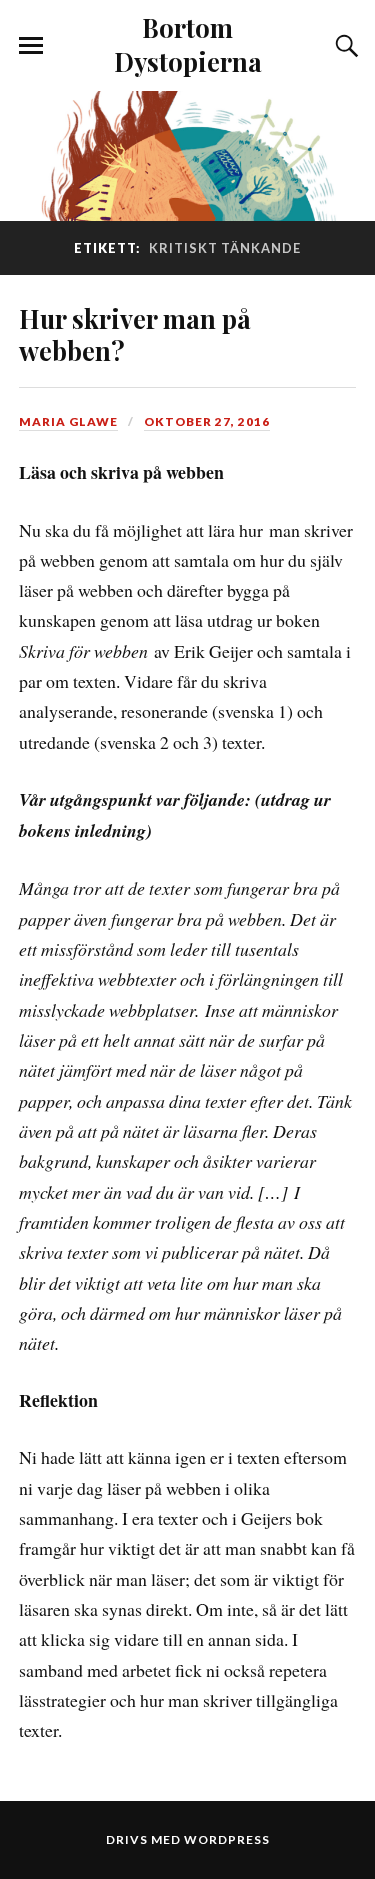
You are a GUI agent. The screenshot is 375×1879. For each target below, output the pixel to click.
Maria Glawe (68, 421)
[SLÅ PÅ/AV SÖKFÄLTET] (344, 46)
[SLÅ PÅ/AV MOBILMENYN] (31, 46)
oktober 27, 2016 (207, 421)
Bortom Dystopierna (188, 44)
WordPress (227, 1839)
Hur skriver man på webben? (135, 334)
